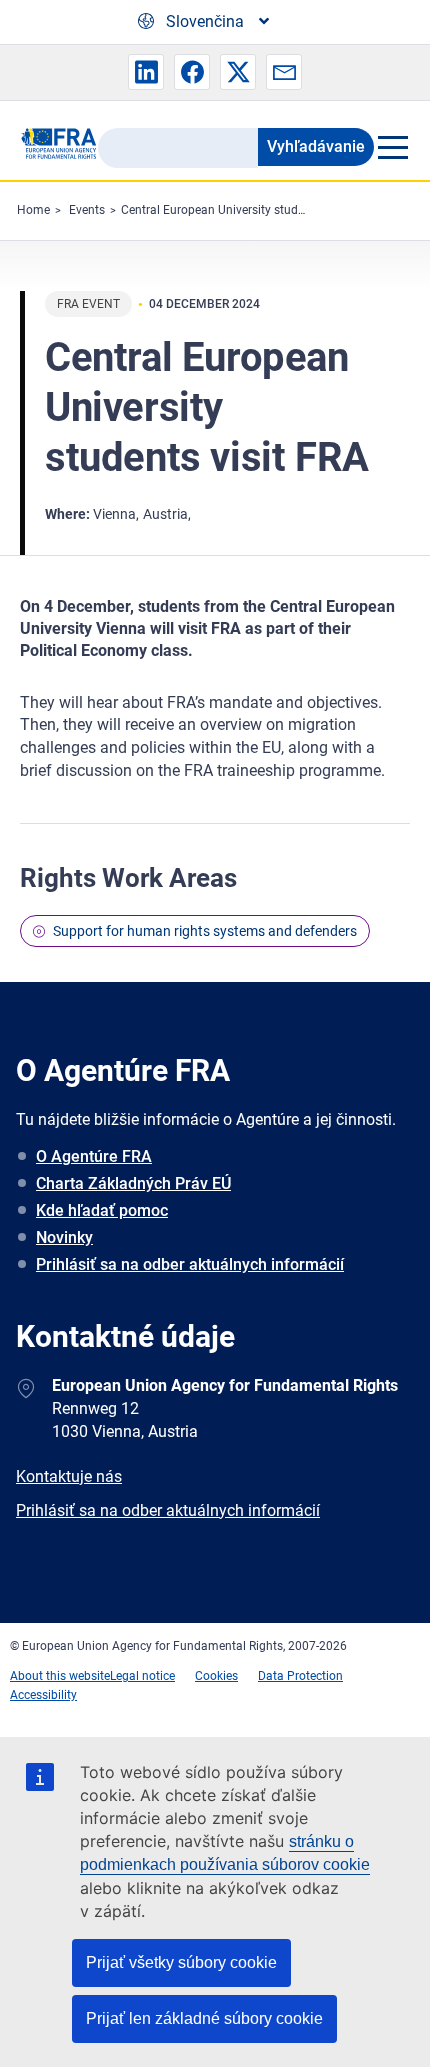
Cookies (216, 1676)
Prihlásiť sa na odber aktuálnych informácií (190, 1264)
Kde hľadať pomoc (102, 1210)
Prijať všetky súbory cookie (181, 1962)
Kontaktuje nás (69, 1476)
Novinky (64, 1237)
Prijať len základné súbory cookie (204, 2018)
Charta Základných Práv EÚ (133, 1183)
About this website (60, 1676)
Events (87, 210)
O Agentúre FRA (94, 1156)
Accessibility (43, 1695)
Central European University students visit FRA (246, 210)
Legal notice (142, 1676)
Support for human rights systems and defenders (205, 931)
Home (33, 210)
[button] (146, 72)
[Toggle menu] (392, 147)
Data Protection (300, 1676)
